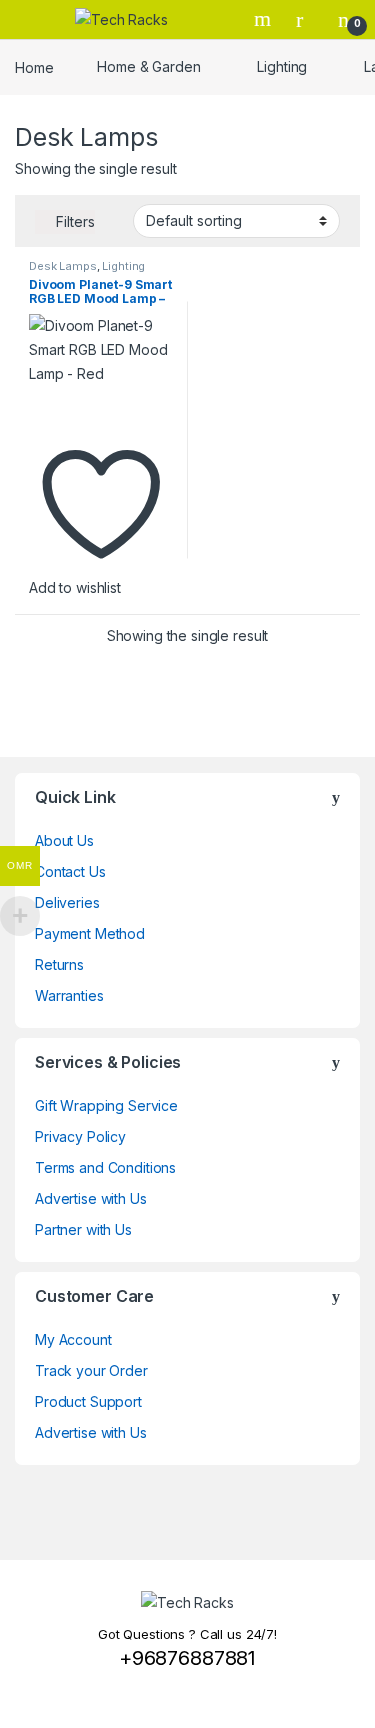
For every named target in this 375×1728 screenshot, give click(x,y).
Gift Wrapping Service (106, 1105)
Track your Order (91, 1370)
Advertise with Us (91, 1198)
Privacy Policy (80, 1136)
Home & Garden (148, 66)
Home (34, 66)
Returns (59, 964)
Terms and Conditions (105, 1167)
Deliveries (67, 902)
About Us (64, 840)
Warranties (69, 995)
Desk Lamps (63, 266)
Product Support (88, 1401)
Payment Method (90, 933)
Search (265, 19)
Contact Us (70, 871)
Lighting (282, 66)
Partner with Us (83, 1229)
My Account (73, 1339)
